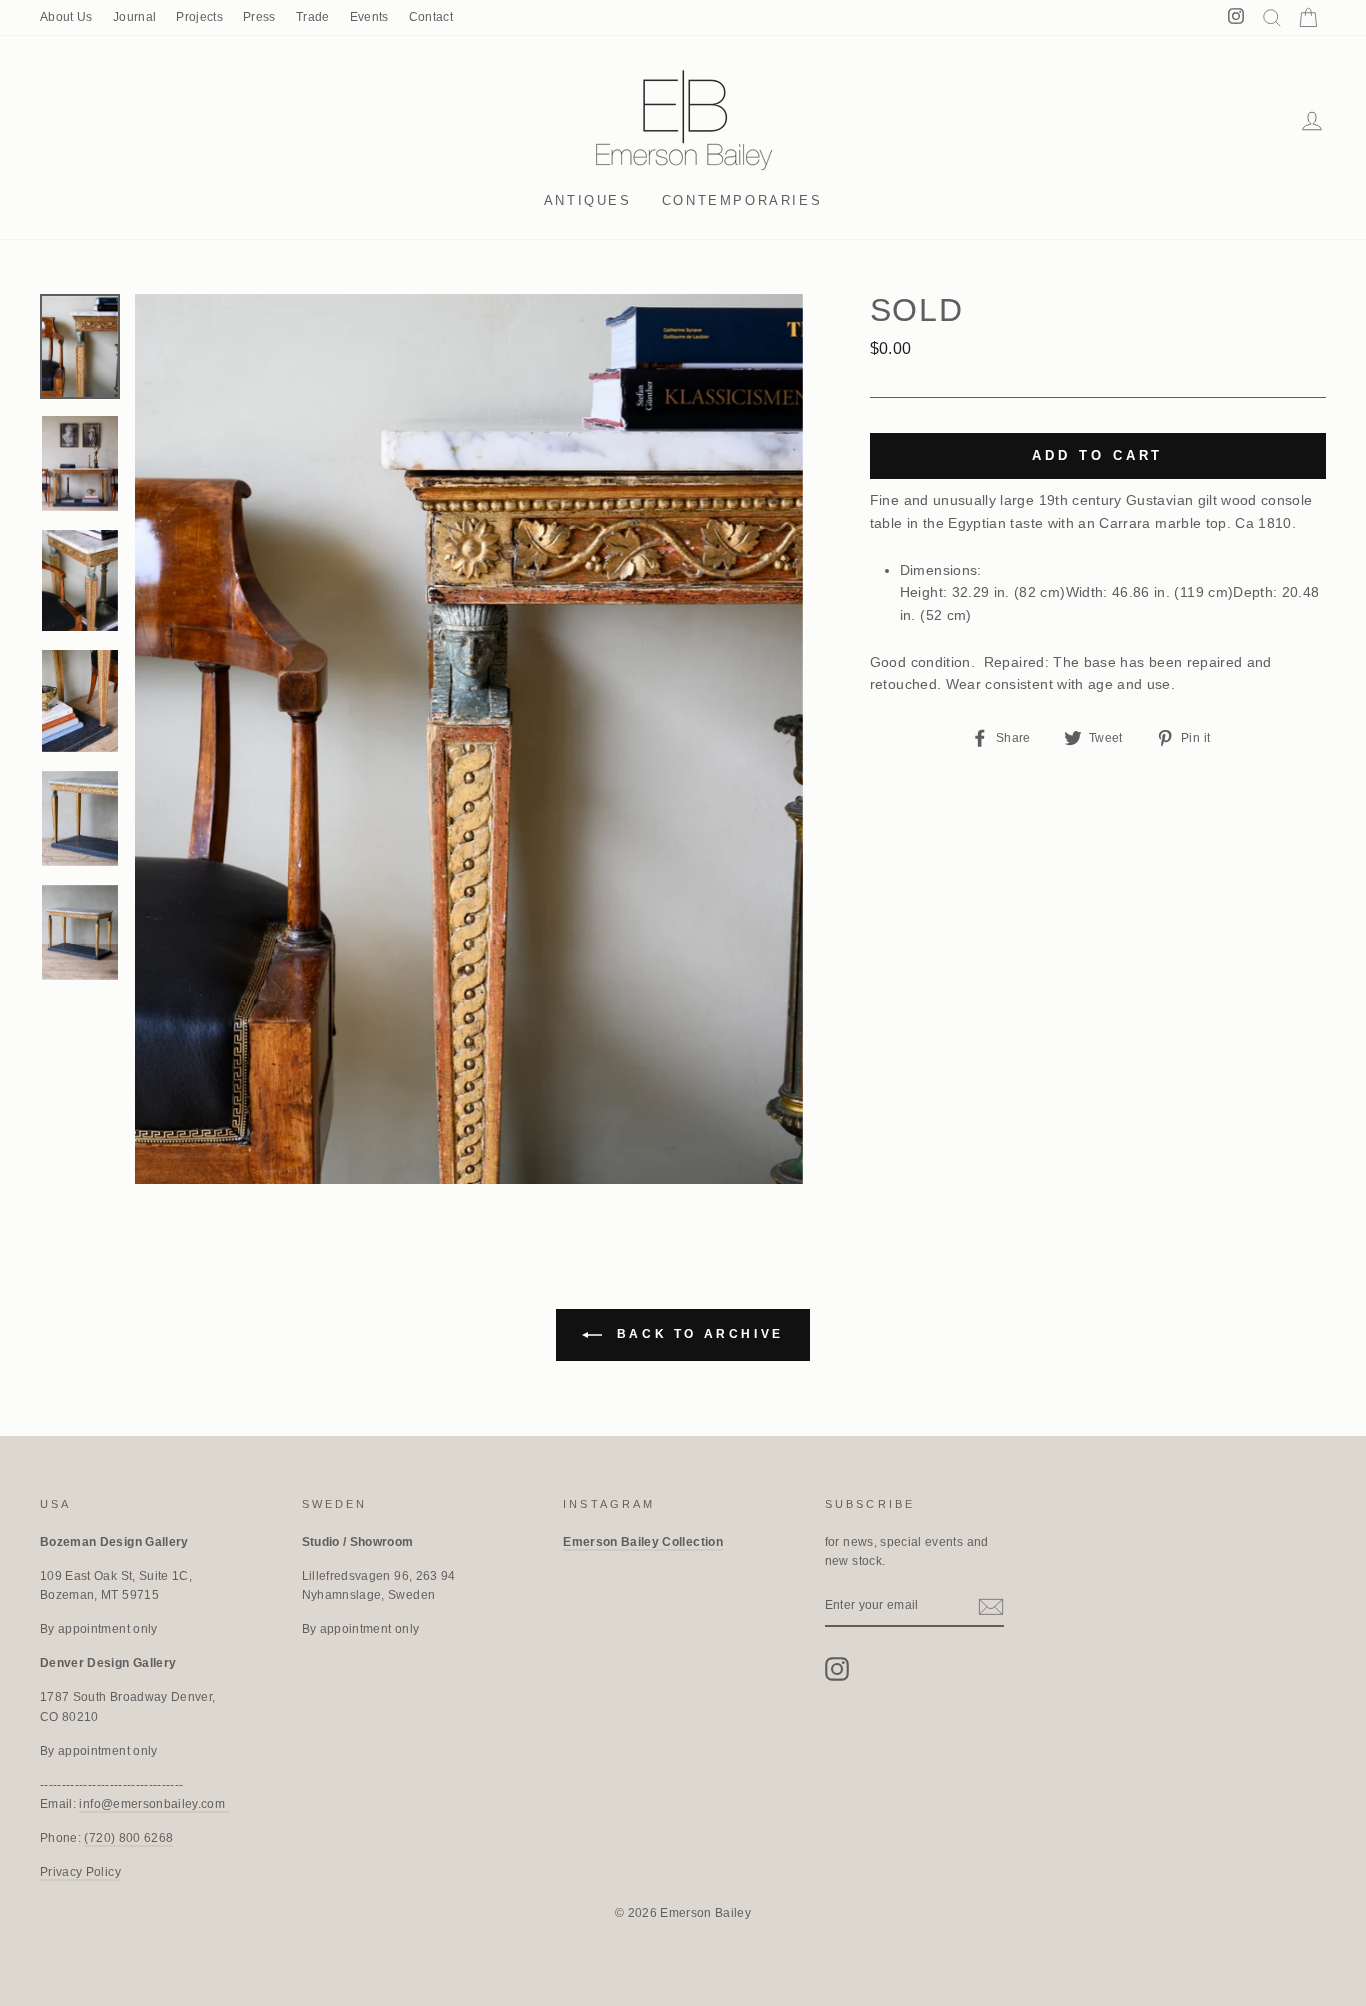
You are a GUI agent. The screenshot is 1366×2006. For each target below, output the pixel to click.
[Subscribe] (991, 1607)
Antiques (588, 200)
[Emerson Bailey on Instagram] (837, 1669)
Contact (431, 17)
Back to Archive (697, 1335)
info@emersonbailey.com (153, 1804)
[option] (469, 739)
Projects (199, 17)
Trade (313, 17)
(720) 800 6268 (128, 1838)
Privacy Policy (80, 1872)
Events (369, 17)
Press (259, 17)
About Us (66, 17)
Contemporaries (742, 200)
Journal (134, 17)
